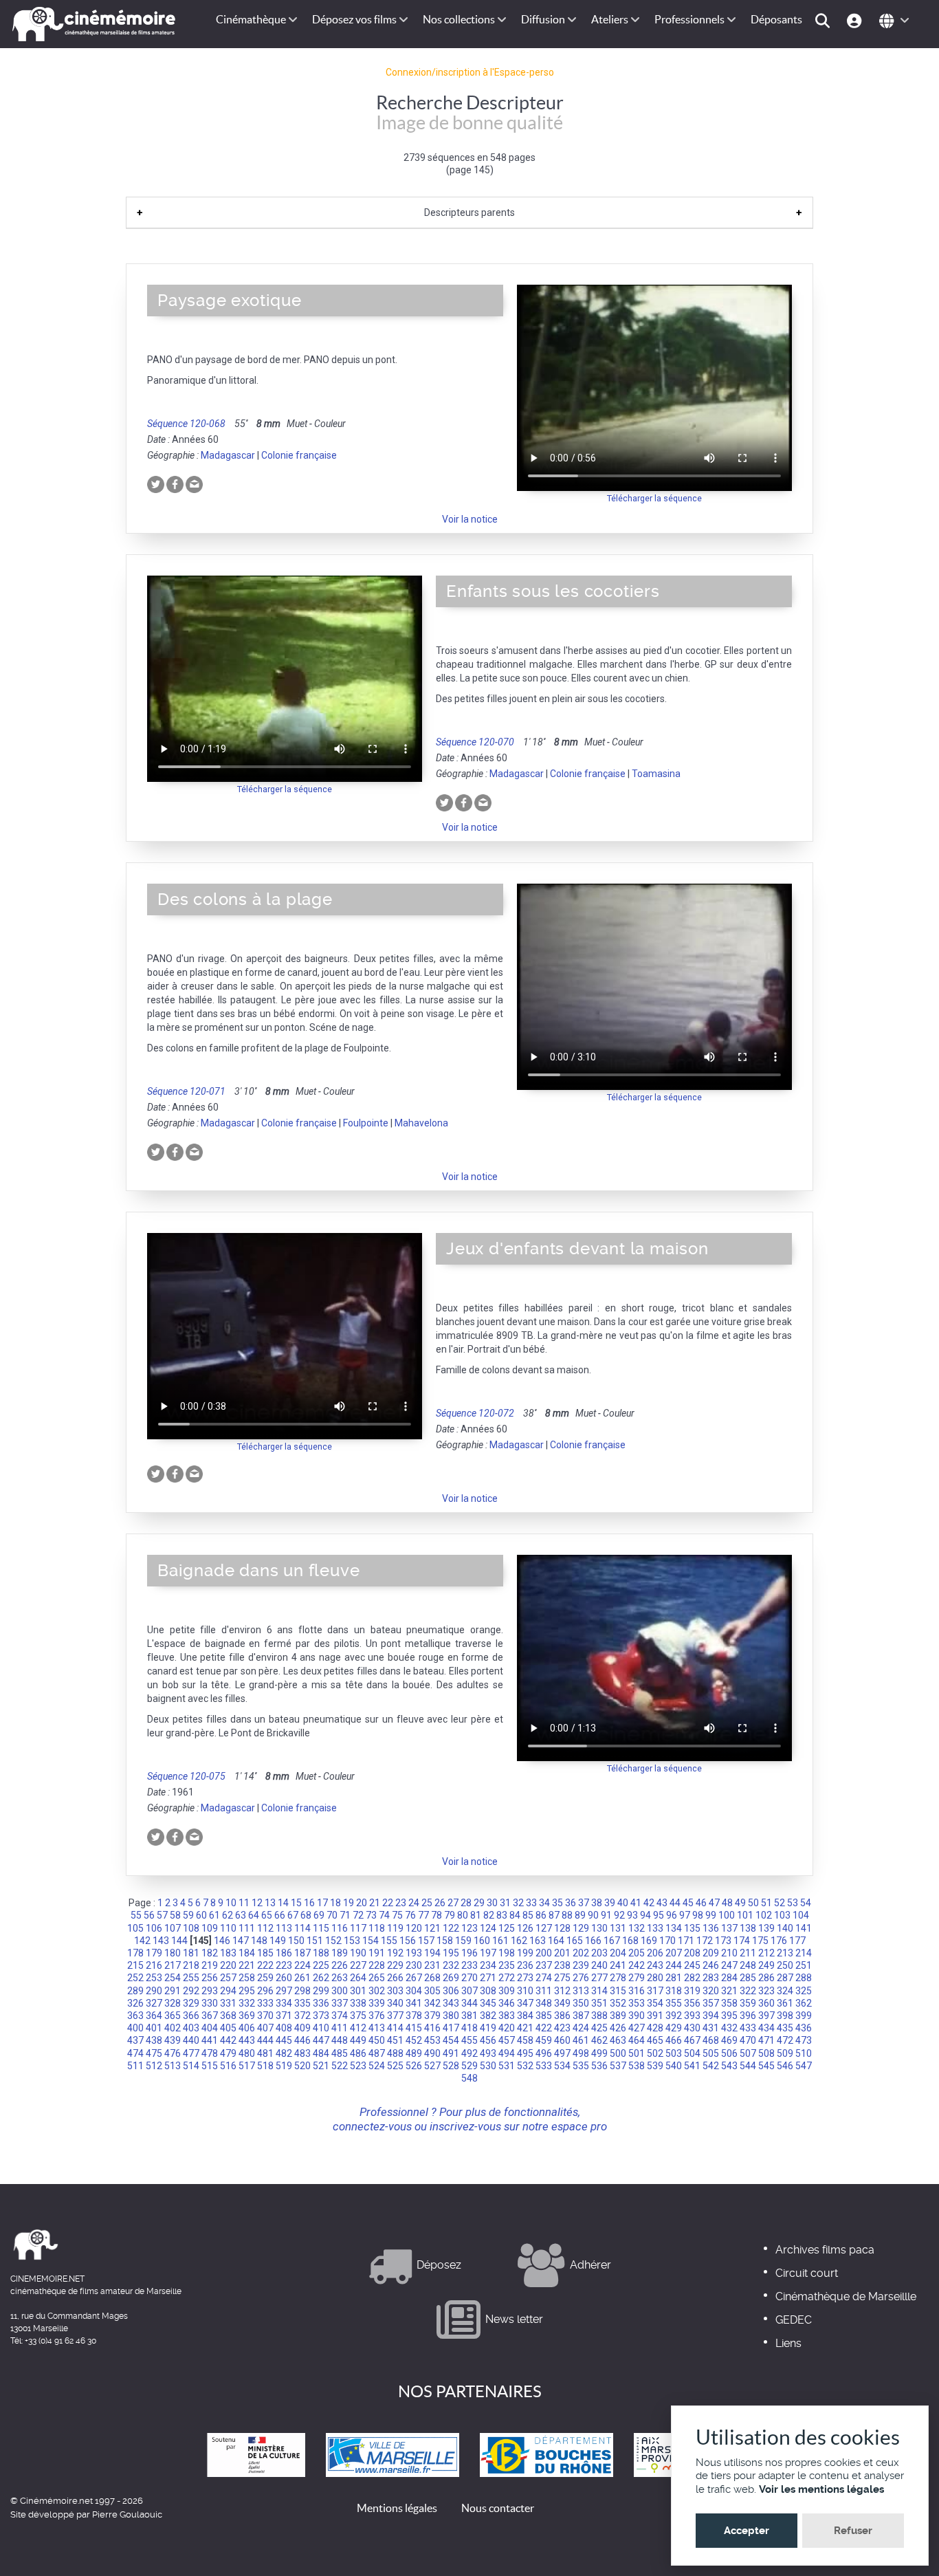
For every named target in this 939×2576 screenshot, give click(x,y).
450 (377, 2040)
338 (358, 2003)
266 (395, 1978)
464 (637, 2040)
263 (340, 1978)
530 (488, 2066)
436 (804, 2028)
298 (302, 1991)
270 (469, 1978)
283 (711, 1978)
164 (556, 1941)
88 (567, 1915)
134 (674, 1928)
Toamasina (656, 774)
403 (191, 2028)
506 (729, 2053)
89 (580, 1915)
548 (469, 2078)
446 (302, 2040)
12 (257, 1903)
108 (191, 1928)
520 (302, 2066)
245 (692, 1965)
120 (414, 1928)
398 (785, 2016)
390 (637, 2016)
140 (785, 1928)
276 (581, 1978)
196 (469, 1953)
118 (377, 1928)
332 (247, 2003)
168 (630, 1941)
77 (423, 1915)
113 (284, 1928)
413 (377, 2028)
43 (662, 1903)
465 (655, 2040)
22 (388, 1903)
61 (214, 1915)
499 (599, 2053)
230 (414, 1965)
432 (729, 2028)
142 (142, 1941)
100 (727, 1915)
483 (302, 2053)
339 (377, 2003)
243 (655, 1965)
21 (375, 1903)
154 (371, 1941)
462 (599, 2040)
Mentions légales (397, 2508)
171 (686, 1941)
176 (779, 1941)
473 (804, 2040)
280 (655, 1978)
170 (667, 1941)
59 (188, 1915)
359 (748, 2003)
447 (321, 2040)
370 (265, 2016)
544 (748, 2066)
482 (284, 2053)
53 (793, 1903)
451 (395, 2040)
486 (358, 2053)
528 (451, 2066)
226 (340, 1965)
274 (544, 1978)
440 (191, 2040)
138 (748, 1928)
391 (655, 2016)
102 (764, 1915)
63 (241, 1915)
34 (544, 1903)
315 (618, 1991)
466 (674, 2040)
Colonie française (299, 455)
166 (593, 1941)
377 (395, 2016)
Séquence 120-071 (186, 1091)
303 (395, 1991)
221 (247, 1965)
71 (345, 1915)
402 (173, 2028)
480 (247, 2053)
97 (685, 1915)
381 (469, 2016)
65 (267, 1915)
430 (692, 2028)
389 (618, 2016)
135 (692, 1928)
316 (637, 1991)
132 (637, 1928)
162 (519, 1941)
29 (479, 1903)
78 (437, 1915)
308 (488, 1991)
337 (340, 2003)
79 (450, 1915)
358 (729, 2003)
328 (173, 2003)
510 (804, 2053)
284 (729, 1978)
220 (228, 1965)
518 (265, 2066)
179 (154, 1953)
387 (581, 2016)
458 (525, 2040)
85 (528, 1915)
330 (210, 2003)
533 (544, 2066)
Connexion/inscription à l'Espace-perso (470, 72)
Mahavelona (421, 1123)
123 (469, 1928)
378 (414, 2016)
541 (692, 2066)
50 (753, 1903)
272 (507, 1978)
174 (742, 1941)
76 (410, 1915)
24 (414, 1903)
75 (397, 1915)
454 (451, 2040)
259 (265, 1978)
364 (154, 2016)
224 (302, 1965)
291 (173, 1991)
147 (241, 1941)
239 (581, 1965)
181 (191, 1953)
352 (618, 2003)
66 (280, 1915)
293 (210, 1991)
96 (672, 1915)
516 (228, 2066)
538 (637, 2066)
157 (426, 1941)
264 (358, 1978)
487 (377, 2053)
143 (161, 1941)
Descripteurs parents (469, 212)
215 (135, 1965)
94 (645, 1915)
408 (284, 2028)
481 (265, 2053)
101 (745, 1915)
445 (284, 2040)
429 (674, 2028)
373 (321, 2016)
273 (525, 1978)
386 (562, 2016)
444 (265, 2040)
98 (698, 1915)
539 (655, 2066)
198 (507, 1953)
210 (729, 1953)
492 (469, 2053)
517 (247, 2066)
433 (748, 2028)
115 (321, 1928)
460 (562, 2040)
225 (321, 1965)
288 (804, 1978)
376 (377, 2016)
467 (692, 2040)
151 (315, 1941)
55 (136, 1915)
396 (748, 2016)
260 (284, 1978)
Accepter (747, 2531)
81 (476, 1915)
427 (637, 2028)
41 (636, 1903)
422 (544, 2028)
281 (674, 1978)
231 (432, 1965)
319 (692, 1991)
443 (247, 2040)
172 (705, 1941)
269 (451, 1978)
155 (389, 1941)
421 (525, 2028)
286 (766, 1978)
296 (265, 1991)
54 (806, 1903)
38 (597, 1903)
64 (254, 1915)
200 (544, 1953)
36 (571, 1903)
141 (804, 1928)
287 (785, 1978)
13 (270, 1903)
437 (135, 2040)
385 (544, 2016)
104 (801, 1915)
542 (711, 2066)
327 (154, 2003)
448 (340, 2040)
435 (785, 2028)
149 (278, 1941)
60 (201, 1915)
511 (135, 2066)
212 (766, 1953)
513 (173, 2066)
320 (711, 1991)
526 (414, 2066)
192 (395, 1953)
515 (210, 2066)
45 (688, 1903)
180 (173, 1953)
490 (432, 2053)
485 (340, 2053)
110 (228, 1928)
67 (293, 1915)
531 (507, 2066)
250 (785, 1965)
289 (135, 1991)
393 (692, 2016)
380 (451, 2016)
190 (358, 1953)
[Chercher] (825, 20)
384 (525, 2016)
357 (711, 2003)
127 (544, 1928)
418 (469, 2028)
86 (541, 1915)
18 (335, 1903)
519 (284, 2066)
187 (302, 1953)
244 (674, 1965)
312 (562, 1991)
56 (149, 1915)
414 (395, 2028)
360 (766, 2003)
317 (655, 1991)
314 (599, 1991)
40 (623, 1903)
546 (785, 2066)
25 (427, 1903)
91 (606, 1915)
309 (507, 1991)
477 (191, 2053)
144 (179, 1941)
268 (432, 1978)
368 (228, 2016)
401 (154, 2028)
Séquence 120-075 (186, 1776)
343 (451, 2003)
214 (804, 1953)
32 (518, 1903)
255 (191, 1978)
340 (395, 2003)
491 (451, 2053)
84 (515, 1915)
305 (432, 1991)
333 (265, 2003)
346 (507, 2003)
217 (173, 1965)
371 (284, 2016)
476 (173, 2053)
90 (593, 1915)
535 (581, 2066)
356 (692, 2003)
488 (395, 2053)
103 (782, 1915)
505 (711, 2053)
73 (371, 1915)
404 (210, 2028)
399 (804, 2016)
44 (675, 1903)
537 (618, 2066)
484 (321, 2053)
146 (222, 1941)
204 (618, 1953)
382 (488, 2016)
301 (358, 1991)
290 (154, 1991)
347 (525, 2003)
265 (377, 1978)
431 (711, 2028)
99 (711, 1915)
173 (723, 1941)
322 (748, 1991)
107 (173, 1928)
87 (554, 1915)
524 (377, 2066)
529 (469, 2066)
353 (637, 2003)
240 (599, 1965)
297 (284, 1991)
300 (340, 1991)
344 (469, 2003)
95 (659, 1915)
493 (488, 2053)
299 (321, 1991)
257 (228, 1978)
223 (284, 1965)
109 (210, 1928)
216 (154, 1965)
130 (599, 1928)
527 (432, 2066)
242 (637, 1965)
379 (432, 2016)
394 (711, 2016)
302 (377, 1991)
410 (321, 2028)
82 (489, 1915)
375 (358, 2016)
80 (463, 1915)
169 (649, 1941)
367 (210, 2016)
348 (544, 2003)
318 (674, 1991)
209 (711, 1953)
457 (507, 2040)
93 (632, 1915)
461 (581, 2040)
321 (729, 1991)
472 (785, 2040)
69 (319, 1915)
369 (247, 2016)
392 (674, 2016)
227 (358, 1965)
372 (302, 2016)
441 (210, 2040)
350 (581, 2003)
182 (210, 1953)
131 (618, 1928)
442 (228, 2040)
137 (729, 1928)
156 (408, 1941)
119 (395, 1928)
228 (377, 1965)
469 (729, 2040)
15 (296, 1903)
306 (451, 1991)
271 (488, 1978)
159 (463, 1941)
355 (674, 2003)
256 (210, 1978)
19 (349, 1903)
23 (401, 1903)
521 (321, 2066)
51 (766, 1903)
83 (502, 1915)
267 (414, 1978)
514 (191, 2066)
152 (333, 1941)
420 (507, 2028)
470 (748, 2040)
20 (362, 1903)
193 (414, 1953)
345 (488, 2003)
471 (766, 2040)
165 (575, 1941)
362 (804, 2003)
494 (507, 2053)
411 (340, 2028)
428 (655, 2028)
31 (505, 1903)
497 (562, 2053)
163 (538, 1941)
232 (451, 1965)
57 (162, 1915)
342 (432, 2003)
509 (785, 2053)
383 (507, 2016)
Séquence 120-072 (475, 1413)
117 (358, 1928)
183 (228, 1953)
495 (525, 2053)
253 (154, 1978)
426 (618, 2028)
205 (637, 1953)
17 (322, 1903)
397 (766, 2016)
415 (414, 2028)
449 (358, 2040)
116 (340, 1928)
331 (228, 2003)
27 (453, 1903)
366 (191, 2016)
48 (727, 1903)
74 (384, 1915)
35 (557, 1903)
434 (766, 2028)
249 (766, 1965)
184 (247, 1953)
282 (692, 1978)
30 (492, 1903)
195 (451, 1953)
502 (655, 2053)
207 (674, 1953)
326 (135, 2003)
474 (135, 2053)
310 (525, 1991)
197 (488, 1953)
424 (581, 2028)
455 (469, 2040)
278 (618, 1978)
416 (432, 2028)
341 (414, 2003)
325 (804, 1991)
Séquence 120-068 (186, 424)
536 (599, 2066)
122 (451, 1928)
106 (154, 1928)
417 (451, 2028)
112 (265, 1928)
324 (785, 1991)
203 (599, 1953)
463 (618, 2040)
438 (154, 2040)
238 (562, 1965)
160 (482, 1941)
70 (332, 1915)
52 (780, 1903)
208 (692, 1953)
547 (804, 2066)
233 (469, 1965)
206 (655, 1953)
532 (525, 2066)
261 (302, 1978)
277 (599, 1978)
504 (692, 2053)
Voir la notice (470, 519)
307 (469, 1991)
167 (612, 1941)
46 (701, 1903)
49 (740, 1903)
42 (649, 1903)
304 (414, 1991)
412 (358, 2028)
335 (302, 2003)
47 (714, 1903)
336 (321, 2003)
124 (488, 1928)
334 (284, 2003)
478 (210, 2053)
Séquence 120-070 (475, 742)
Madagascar (228, 455)
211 (748, 1953)
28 (466, 1903)
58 (175, 1915)
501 (637, 2053)
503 (674, 2053)
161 (500, 1941)
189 (340, 1953)
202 (581, 1953)
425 (599, 2028)
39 (610, 1903)
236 (525, 1965)
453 (432, 2040)
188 (321, 1953)
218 (191, 1965)
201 (562, 1953)
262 (321, 1978)
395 (729, 2016)
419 (488, 2028)
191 (377, 1953)
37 (584, 1903)
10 (231, 1903)
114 (302, 1928)
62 (228, 1915)
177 (797, 1941)
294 (228, 1991)
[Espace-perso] (856, 20)
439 (173, 2040)
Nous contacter (498, 2508)
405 (228, 2028)
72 (358, 1915)
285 (748, 1978)
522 (340, 2066)
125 (507, 1928)
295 (247, 1991)
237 (544, 1965)
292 (191, 1991)
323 (766, 1991)
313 (581, 1991)
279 (637, 1978)
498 (581, 2053)
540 (674, 2066)
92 (619, 1915)
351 (599, 2003)
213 (785, 1953)
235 (507, 1965)
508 (766, 2053)
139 (766, 1928)
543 (729, 2066)
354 (655, 2003)
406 (247, 2028)
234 (488, 1965)
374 (340, 2016)
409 (302, 2028)
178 (135, 1953)
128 (562, 1928)
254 (173, 1978)
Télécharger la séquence (654, 498)
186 (284, 1953)
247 (729, 1965)
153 (352, 1941)
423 (562, 2028)
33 (531, 1903)
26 (440, 1903)
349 (562, 2003)
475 (154, 2053)
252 (135, 1978)
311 (544, 1991)
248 (748, 1965)
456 (488, 2040)
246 (711, 1965)
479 (228, 2053)
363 (135, 2016)
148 (259, 1941)
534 (562, 2066)
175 (760, 1941)
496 (544, 2053)
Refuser (853, 2531)
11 (244, 1903)
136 (711, 1928)
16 (309, 1903)
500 (618, 2053)
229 (395, 1965)
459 (544, 2040)
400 (135, 2028)
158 (445, 1941)
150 (296, 1941)
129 (581, 1928)
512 (154, 2066)
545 (766, 2066)
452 (414, 2040)
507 (748, 2053)
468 (711, 2040)
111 (247, 1928)
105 (135, 1928)
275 (562, 1978)
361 (785, 2003)
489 (414, 2053)
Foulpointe (366, 1123)
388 (599, 2016)
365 (173, 2016)
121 (432, 1928)
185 (265, 1953)
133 (655, 1928)
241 (618, 1965)
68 (306, 1915)
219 (210, 1965)
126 (525, 1928)
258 (247, 1978)
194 (432, 1953)
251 (804, 1965)
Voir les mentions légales (821, 2489)
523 (358, 2066)
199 (525, 1953)
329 (191, 2003)
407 (265, 2028)
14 (283, 1903)
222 (265, 1965)
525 (395, 2066)
